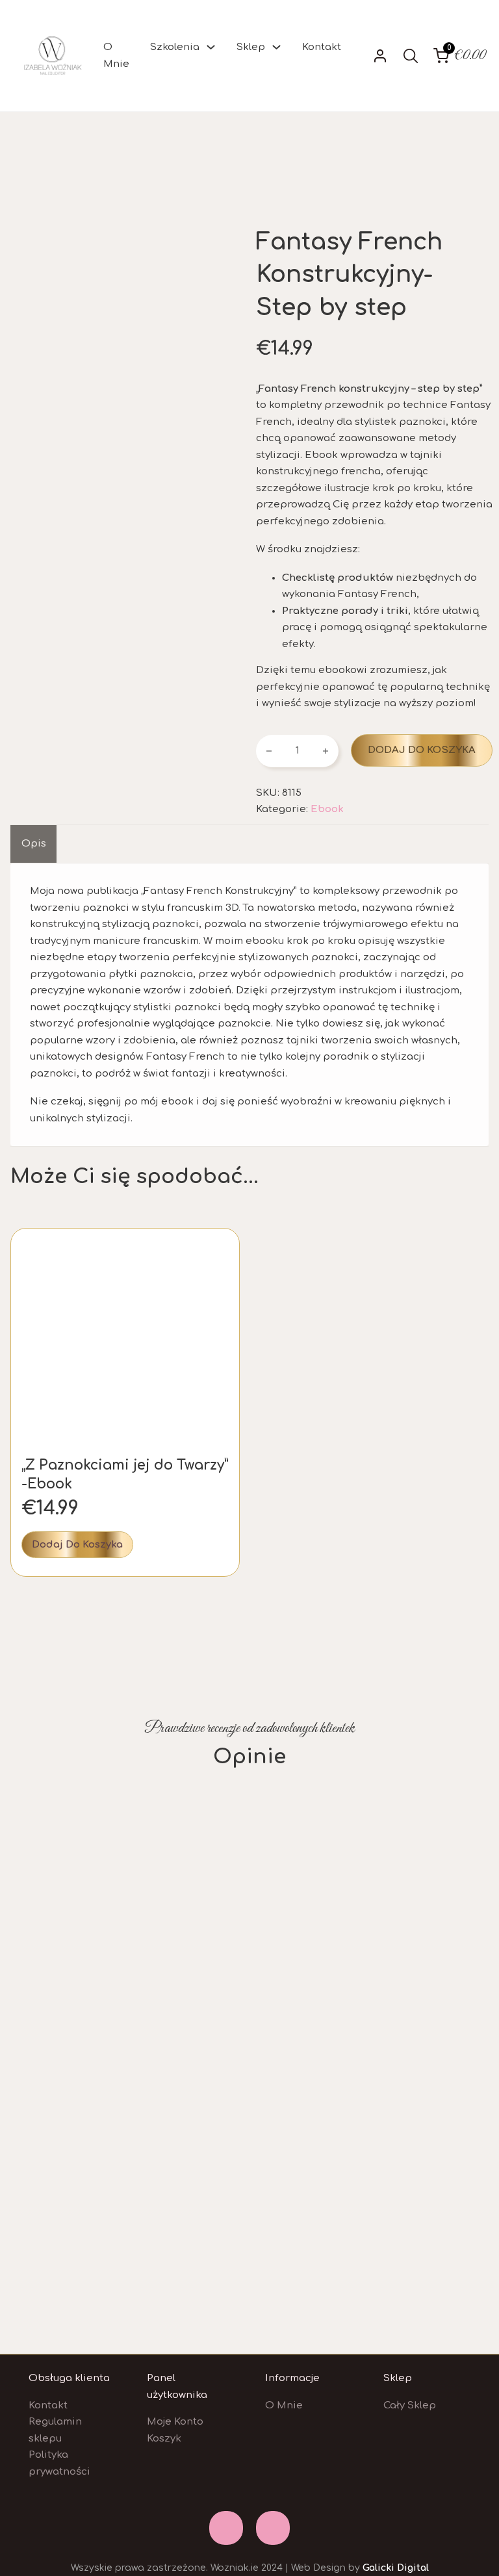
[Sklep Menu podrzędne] (276, 47)
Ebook (327, 809)
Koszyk (164, 2439)
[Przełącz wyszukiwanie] (411, 56)
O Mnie (116, 56)
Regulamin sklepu (55, 2430)
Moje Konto (175, 2422)
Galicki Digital (396, 2568)
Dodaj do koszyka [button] (77, 1545)
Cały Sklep (410, 2405)
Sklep (251, 47)
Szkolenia (175, 47)
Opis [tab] (34, 844)
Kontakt (322, 47)
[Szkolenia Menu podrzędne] (211, 47)
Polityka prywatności (59, 2463)
